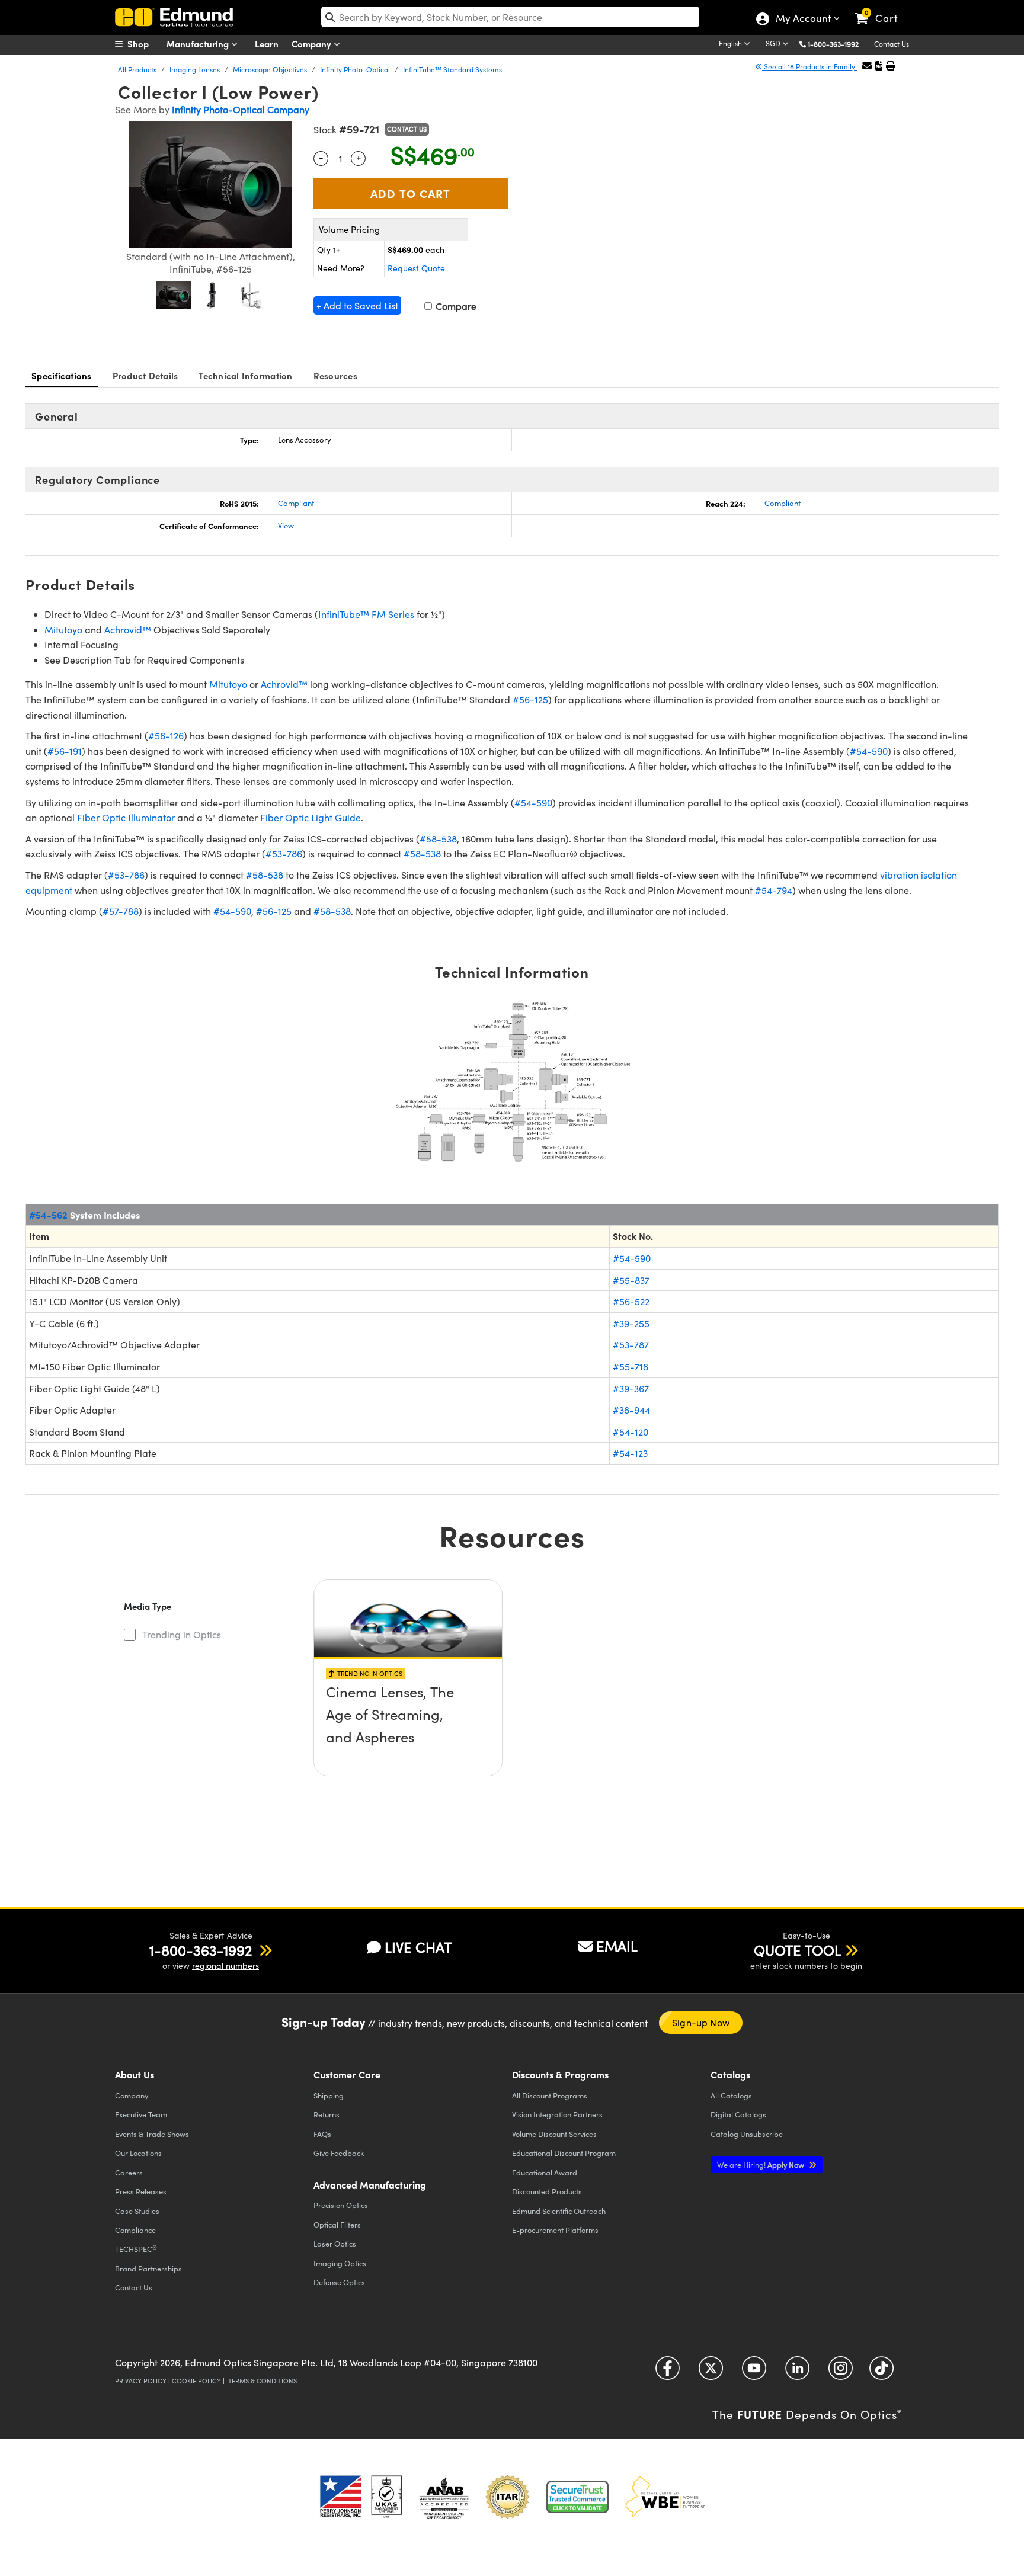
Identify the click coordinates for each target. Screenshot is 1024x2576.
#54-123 (630, 1453)
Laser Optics (335, 2243)
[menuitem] (145, 44)
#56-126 (166, 736)
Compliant (296, 503)
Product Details (145, 375)
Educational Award (545, 2172)
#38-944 (631, 1410)
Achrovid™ (128, 629)
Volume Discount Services (554, 2134)
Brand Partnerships (148, 2268)
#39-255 (631, 1323)
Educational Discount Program (564, 2153)
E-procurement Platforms (555, 2230)
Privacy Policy (141, 2381)
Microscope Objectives (270, 69)
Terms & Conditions (263, 2381)
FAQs (322, 2134)
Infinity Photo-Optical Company (241, 109)
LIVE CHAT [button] (418, 1947)
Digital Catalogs (738, 2114)
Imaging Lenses (195, 69)
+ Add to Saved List (357, 305)
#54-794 (774, 890)
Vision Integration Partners (557, 2114)
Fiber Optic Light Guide (311, 817)
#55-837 (631, 1280)
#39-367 (631, 1388)
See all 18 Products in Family (809, 66)
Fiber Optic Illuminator (126, 817)
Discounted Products (547, 2191)
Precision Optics (341, 2205)
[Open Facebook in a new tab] (668, 2372)
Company (313, 44)
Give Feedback (339, 2153)
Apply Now (761, 2165)
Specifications (62, 375)
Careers (129, 2172)
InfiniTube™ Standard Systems (452, 69)
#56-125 (530, 699)
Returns (327, 2114)
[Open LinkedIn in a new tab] (797, 2372)
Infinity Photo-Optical (355, 69)
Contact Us (892, 44)
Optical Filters (337, 2224)
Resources (335, 375)
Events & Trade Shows (152, 2134)
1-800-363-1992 (833, 44)
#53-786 (284, 853)
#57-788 (121, 911)
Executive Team (141, 2114)
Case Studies (137, 2211)
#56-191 (65, 751)
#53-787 (631, 1345)
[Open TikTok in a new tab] (881, 2372)
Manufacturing (199, 44)
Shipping (329, 2095)
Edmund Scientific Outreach (559, 2211)
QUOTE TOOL (798, 1950)
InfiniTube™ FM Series (366, 614)
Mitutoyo (63, 629)
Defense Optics (339, 2282)
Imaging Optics (340, 2263)
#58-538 (438, 839)
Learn (267, 44)
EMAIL (617, 1946)
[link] (881, 9)
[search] (510, 17)
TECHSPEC (136, 2249)
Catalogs (731, 2095)
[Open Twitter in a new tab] (711, 2372)
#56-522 (631, 1301)
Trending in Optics (182, 1634)
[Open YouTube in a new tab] (754, 2372)
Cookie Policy (196, 2381)
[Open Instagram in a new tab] (841, 2372)
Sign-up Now (701, 2022)
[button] (838, 44)
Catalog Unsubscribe (747, 2134)
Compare (455, 306)
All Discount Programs (550, 2095)
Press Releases (141, 2191)
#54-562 (48, 1215)
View (286, 526)
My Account (803, 20)
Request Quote (416, 268)
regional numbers (225, 1965)
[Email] (867, 65)
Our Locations (138, 2153)
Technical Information (245, 375)
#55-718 (631, 1367)
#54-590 (869, 751)
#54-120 (631, 1432)
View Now (408, 1725)
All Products (137, 69)
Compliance (135, 2230)
